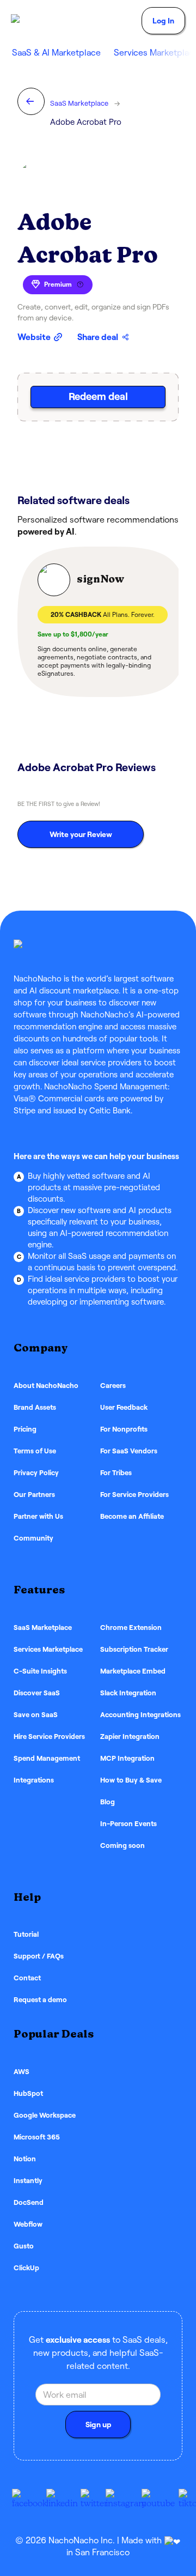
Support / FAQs (39, 1956)
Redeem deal (98, 396)
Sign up (98, 2425)
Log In (163, 21)
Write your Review (81, 834)
